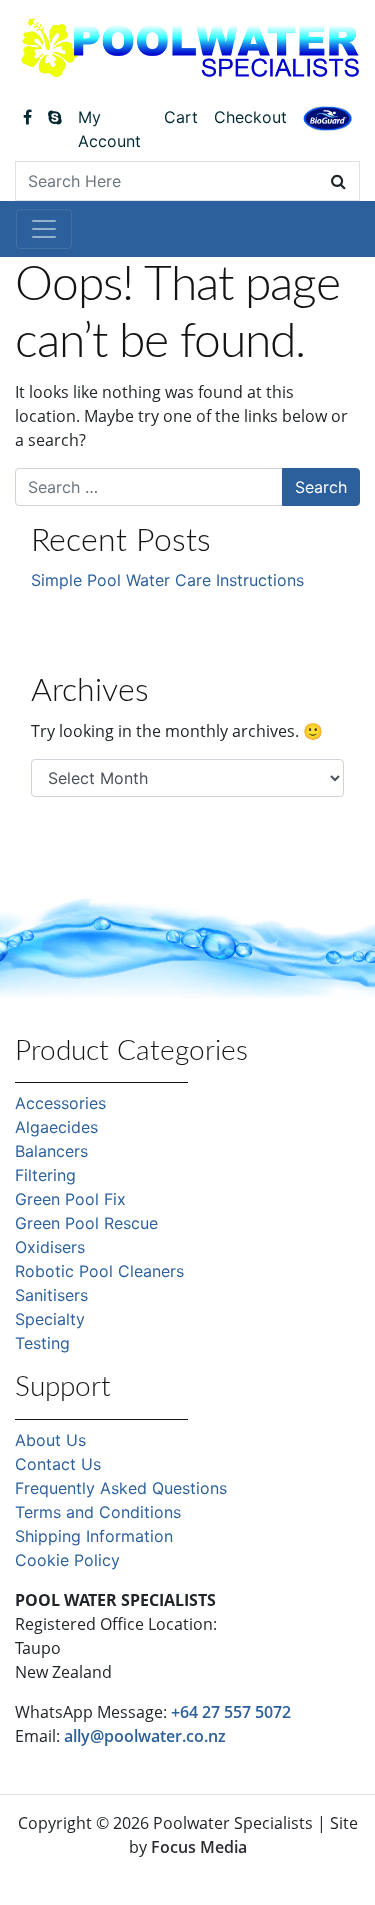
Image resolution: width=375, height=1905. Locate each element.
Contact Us (58, 1464)
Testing (42, 1343)
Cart (181, 117)
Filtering (45, 1175)
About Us (50, 1440)
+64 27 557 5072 (231, 1712)
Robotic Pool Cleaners (99, 1271)
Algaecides (56, 1127)
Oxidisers (50, 1247)
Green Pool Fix (70, 1199)
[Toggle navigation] (44, 229)
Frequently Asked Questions (121, 1488)
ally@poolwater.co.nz (145, 1736)
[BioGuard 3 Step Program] (327, 118)
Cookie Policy (67, 1560)
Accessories (60, 1103)
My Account (109, 129)
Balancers (51, 1151)
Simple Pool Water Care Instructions (167, 580)
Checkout (250, 117)
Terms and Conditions (98, 1512)
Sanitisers (51, 1295)
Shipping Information (94, 1536)
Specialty (50, 1319)
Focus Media (199, 1847)
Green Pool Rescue (86, 1223)
